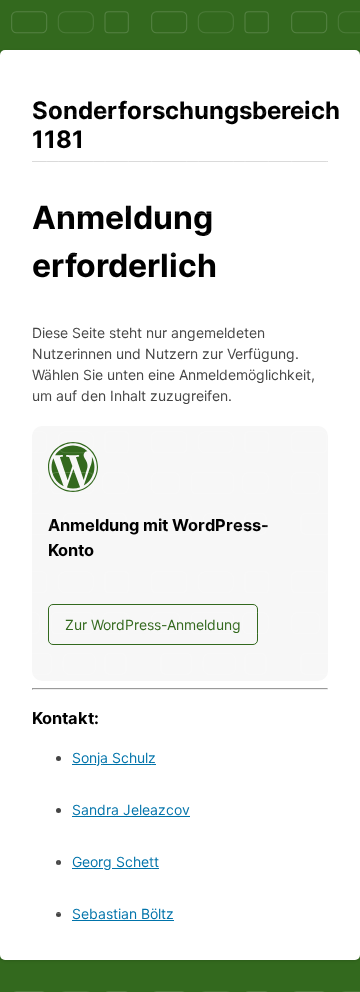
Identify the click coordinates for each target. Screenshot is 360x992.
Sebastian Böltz (123, 913)
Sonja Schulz (114, 757)
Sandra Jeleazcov (131, 809)
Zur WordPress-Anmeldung (153, 624)
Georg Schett (115, 861)
